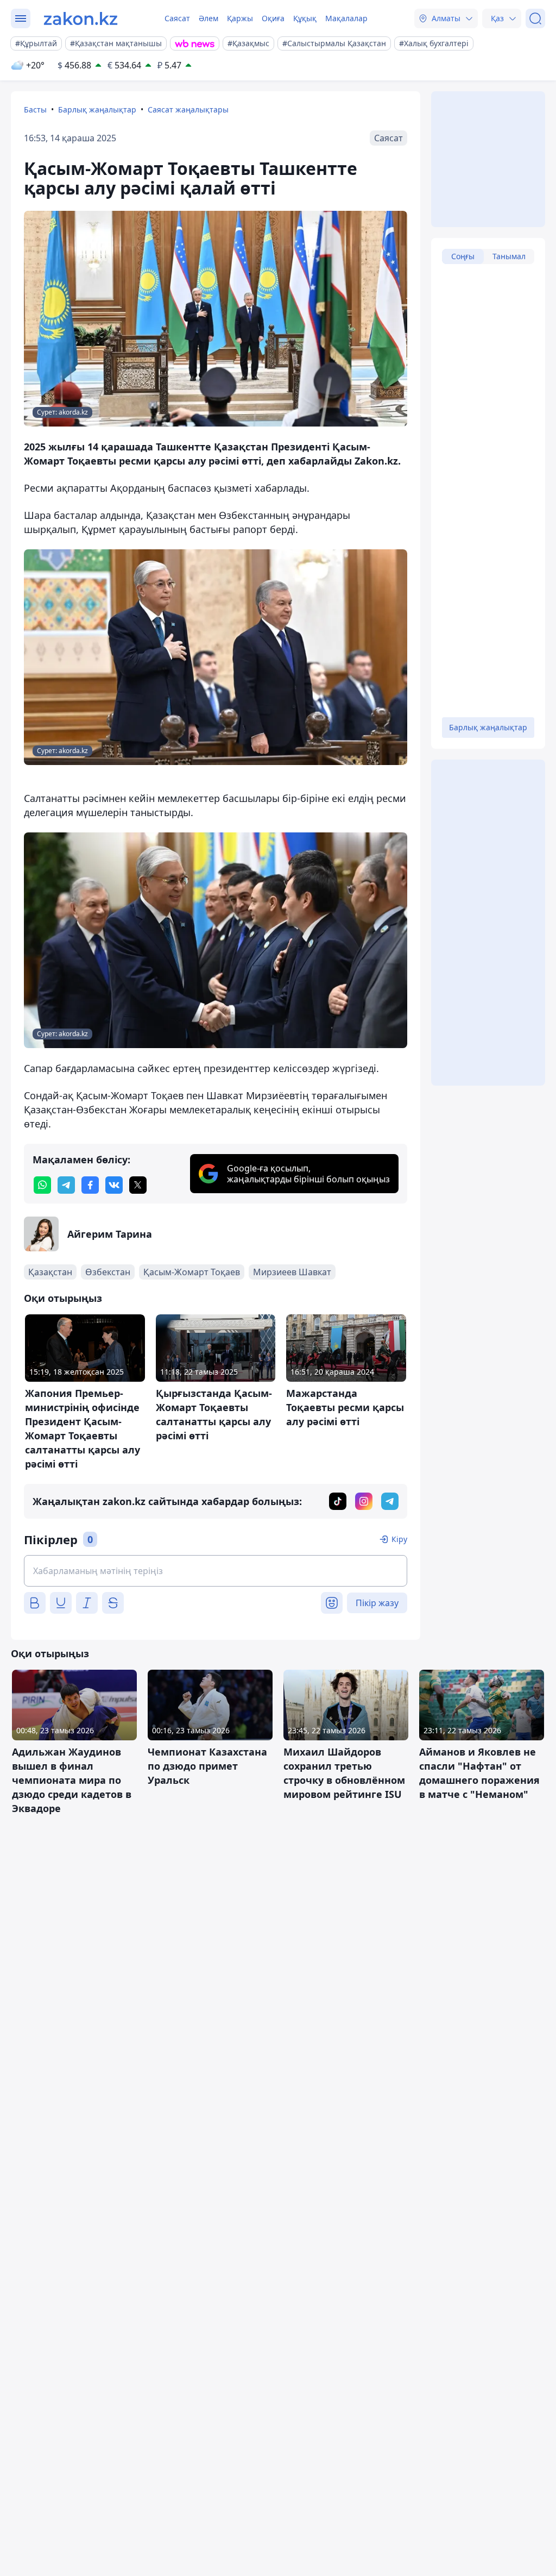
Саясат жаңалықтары (188, 109)
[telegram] (66, 1185)
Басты (35, 109)
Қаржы (240, 18)
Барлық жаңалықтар (97, 109)
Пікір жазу (377, 1603)
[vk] (114, 1185)
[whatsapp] (42, 1185)
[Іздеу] (535, 18)
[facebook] (90, 1185)
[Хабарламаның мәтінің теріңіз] (216, 1571)
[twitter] (138, 1185)
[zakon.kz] (81, 18)
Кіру (399, 1539)
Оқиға (273, 18)
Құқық (305, 18)
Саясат (177, 18)
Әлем (208, 18)
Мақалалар (346, 18)
